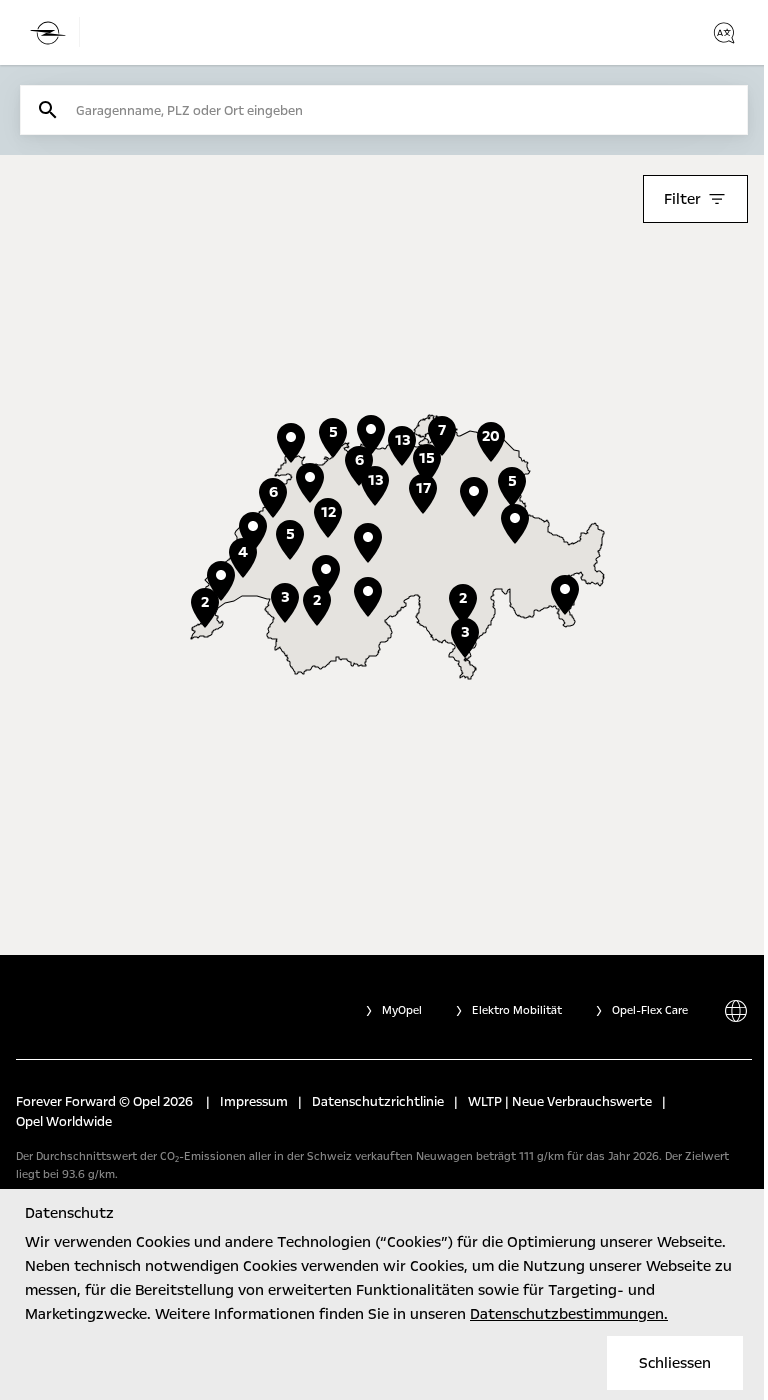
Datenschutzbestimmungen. (569, 1314)
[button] (326, 575)
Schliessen (675, 1363)
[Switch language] (724, 33)
